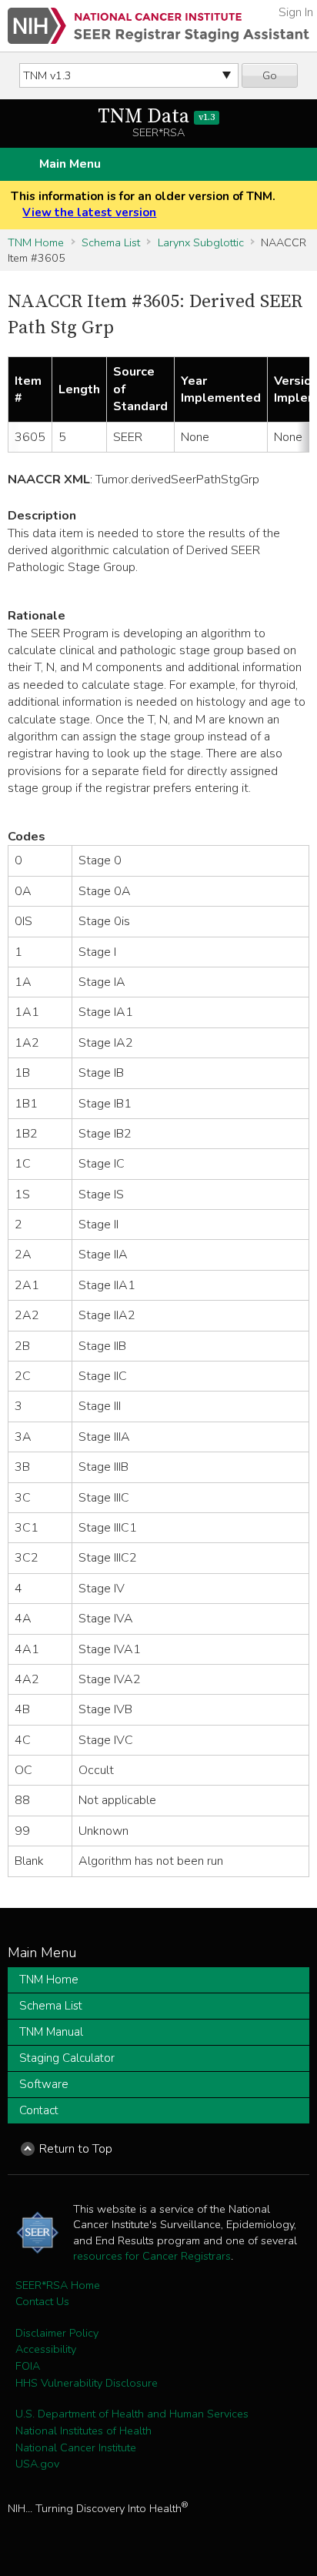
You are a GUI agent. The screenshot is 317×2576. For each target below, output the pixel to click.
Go (270, 75)
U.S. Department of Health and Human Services (132, 2414)
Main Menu (70, 164)
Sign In (296, 12)
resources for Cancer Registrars (152, 2256)
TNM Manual (51, 2032)
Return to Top (76, 2149)
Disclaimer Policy (57, 2333)
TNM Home (36, 242)
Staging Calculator (67, 2058)
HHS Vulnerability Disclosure (87, 2383)
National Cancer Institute (76, 2447)
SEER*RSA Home (58, 2285)
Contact (39, 2110)
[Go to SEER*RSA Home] (158, 26)
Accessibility (46, 2349)
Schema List (111, 242)
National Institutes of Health (83, 2431)
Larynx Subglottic (201, 242)
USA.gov (37, 2464)
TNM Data (156, 117)
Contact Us (42, 2301)
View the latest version (89, 212)
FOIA (28, 2366)
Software (44, 2084)
